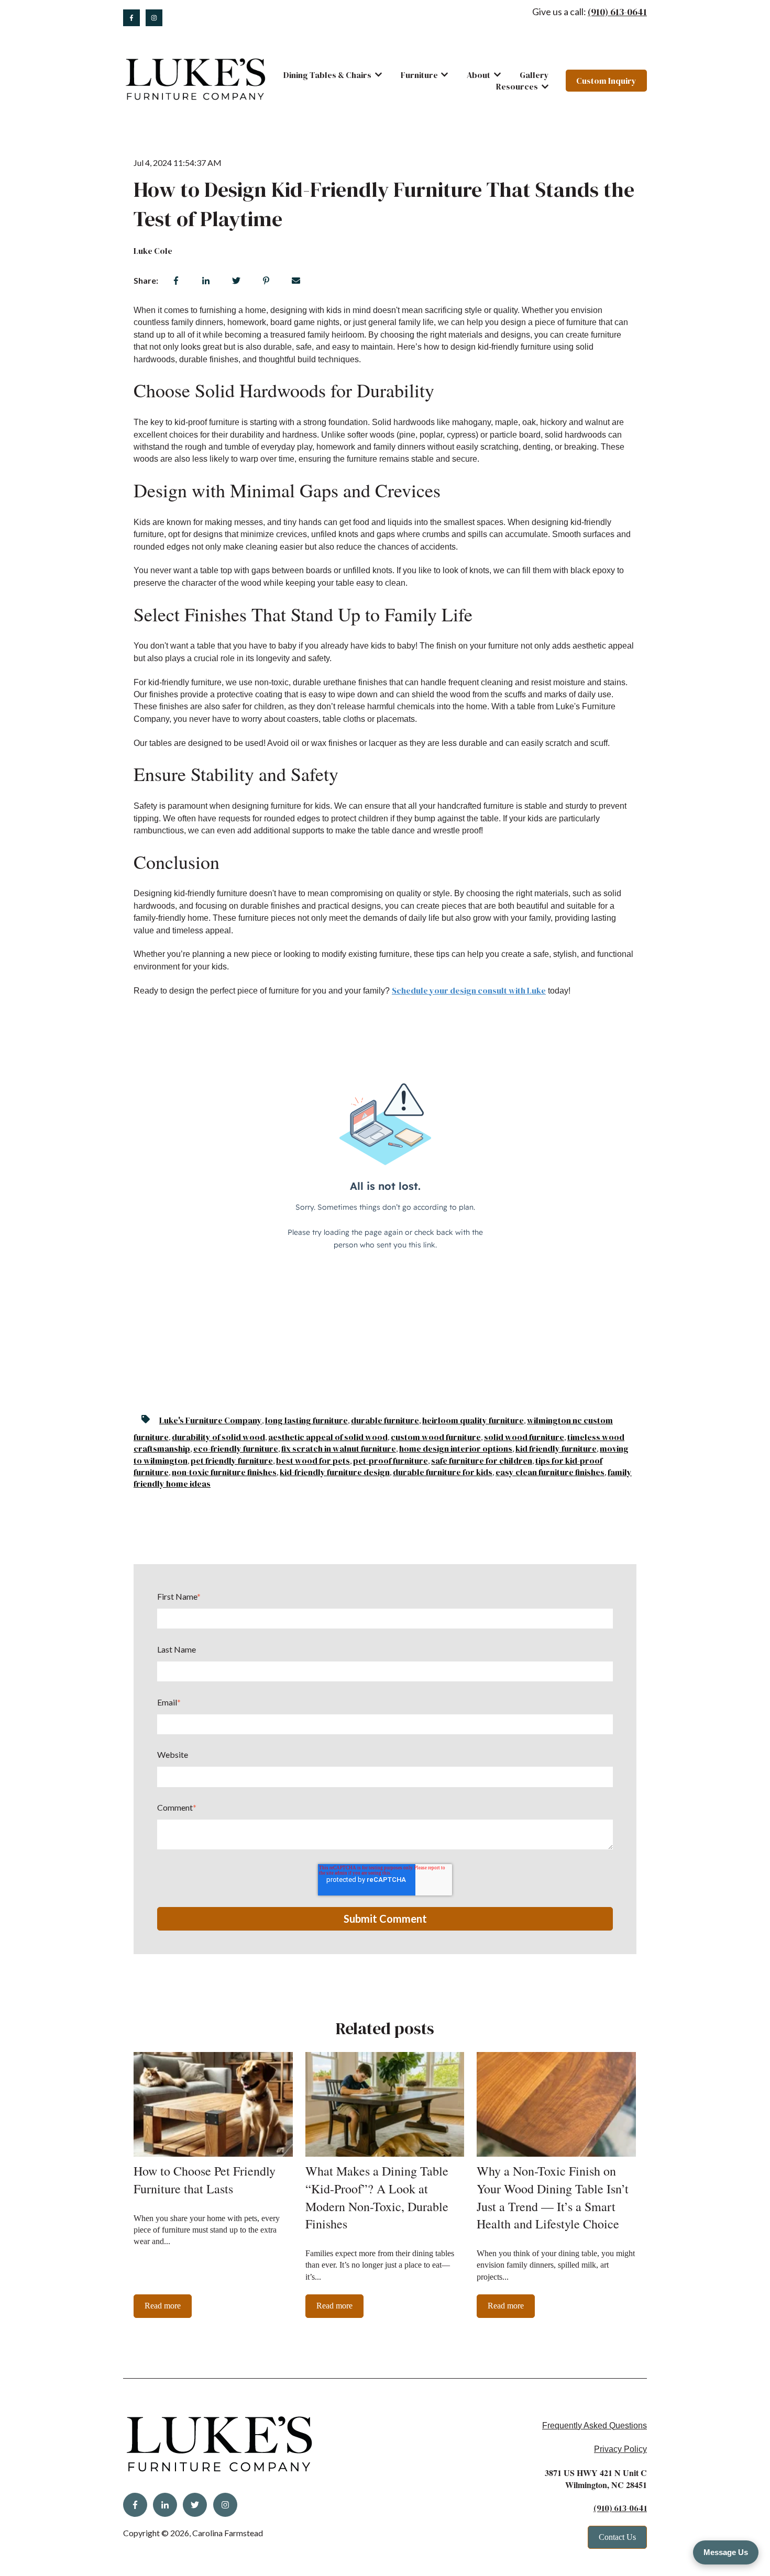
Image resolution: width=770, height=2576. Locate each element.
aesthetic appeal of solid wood (328, 1437)
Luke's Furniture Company (211, 1420)
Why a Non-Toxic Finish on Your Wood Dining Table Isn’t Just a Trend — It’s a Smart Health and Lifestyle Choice (553, 2197)
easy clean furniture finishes (550, 1472)
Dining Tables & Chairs (327, 75)
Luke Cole (153, 251)
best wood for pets (313, 1460)
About (478, 75)
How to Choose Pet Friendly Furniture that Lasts (205, 2180)
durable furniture (385, 1420)
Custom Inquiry (606, 81)
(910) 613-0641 (617, 12)
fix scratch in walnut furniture (339, 1448)
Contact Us (617, 2537)
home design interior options (456, 1448)
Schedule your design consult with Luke (469, 990)
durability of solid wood (218, 1437)
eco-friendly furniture (236, 1448)
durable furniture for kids (443, 1472)
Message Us (726, 2552)
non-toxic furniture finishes (224, 1472)
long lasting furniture (306, 1420)
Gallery (534, 75)
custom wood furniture (436, 1437)
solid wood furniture (524, 1437)
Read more (163, 2306)
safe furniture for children (482, 1460)
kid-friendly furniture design (335, 1472)
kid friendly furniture (556, 1448)
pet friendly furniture (232, 1460)
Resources (517, 86)
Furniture (419, 75)
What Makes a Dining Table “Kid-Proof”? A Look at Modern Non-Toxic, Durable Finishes (377, 2197)
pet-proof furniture (390, 1460)
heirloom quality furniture (473, 1420)
